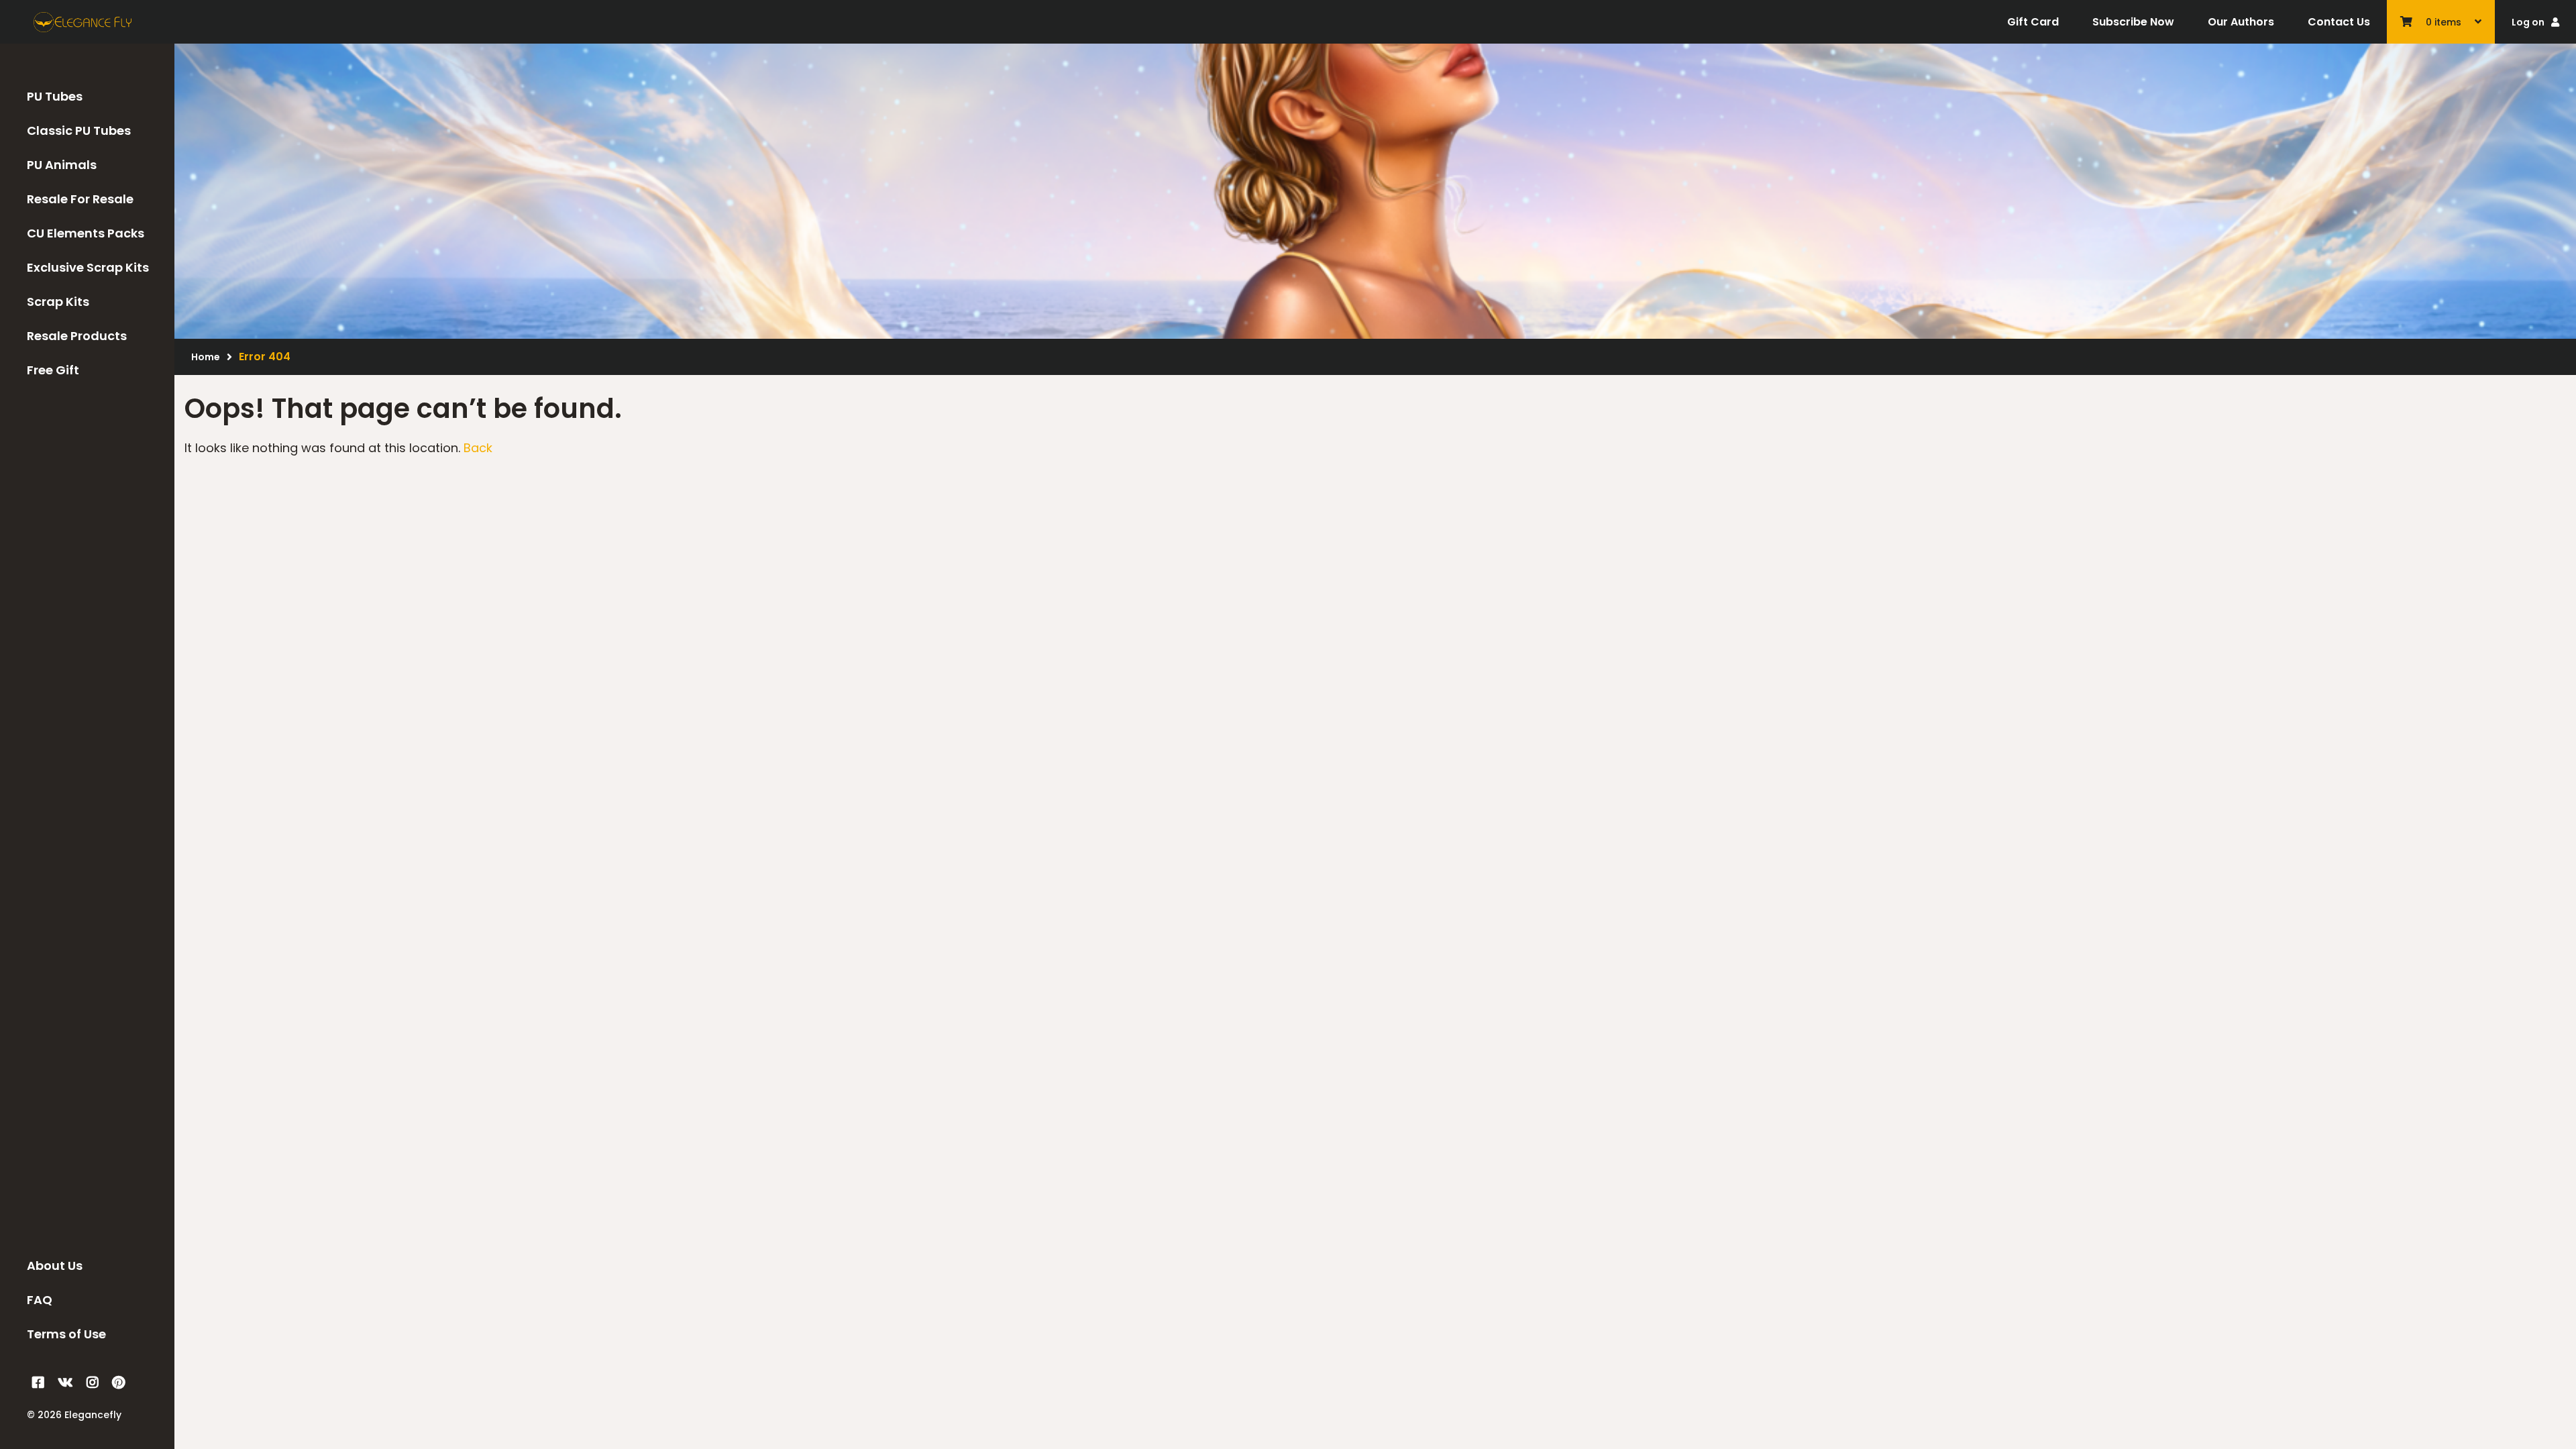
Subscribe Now (2133, 22)
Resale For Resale (80, 199)
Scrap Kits (58, 302)
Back (478, 448)
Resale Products (77, 336)
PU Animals (62, 165)
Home (206, 357)
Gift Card (2033, 22)
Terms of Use (66, 1334)
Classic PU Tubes (79, 130)
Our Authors (2241, 22)
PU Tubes (55, 96)
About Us (55, 1266)
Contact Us (2339, 22)
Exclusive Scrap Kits (88, 267)
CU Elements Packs (86, 233)
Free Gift (53, 370)
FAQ (40, 1300)
